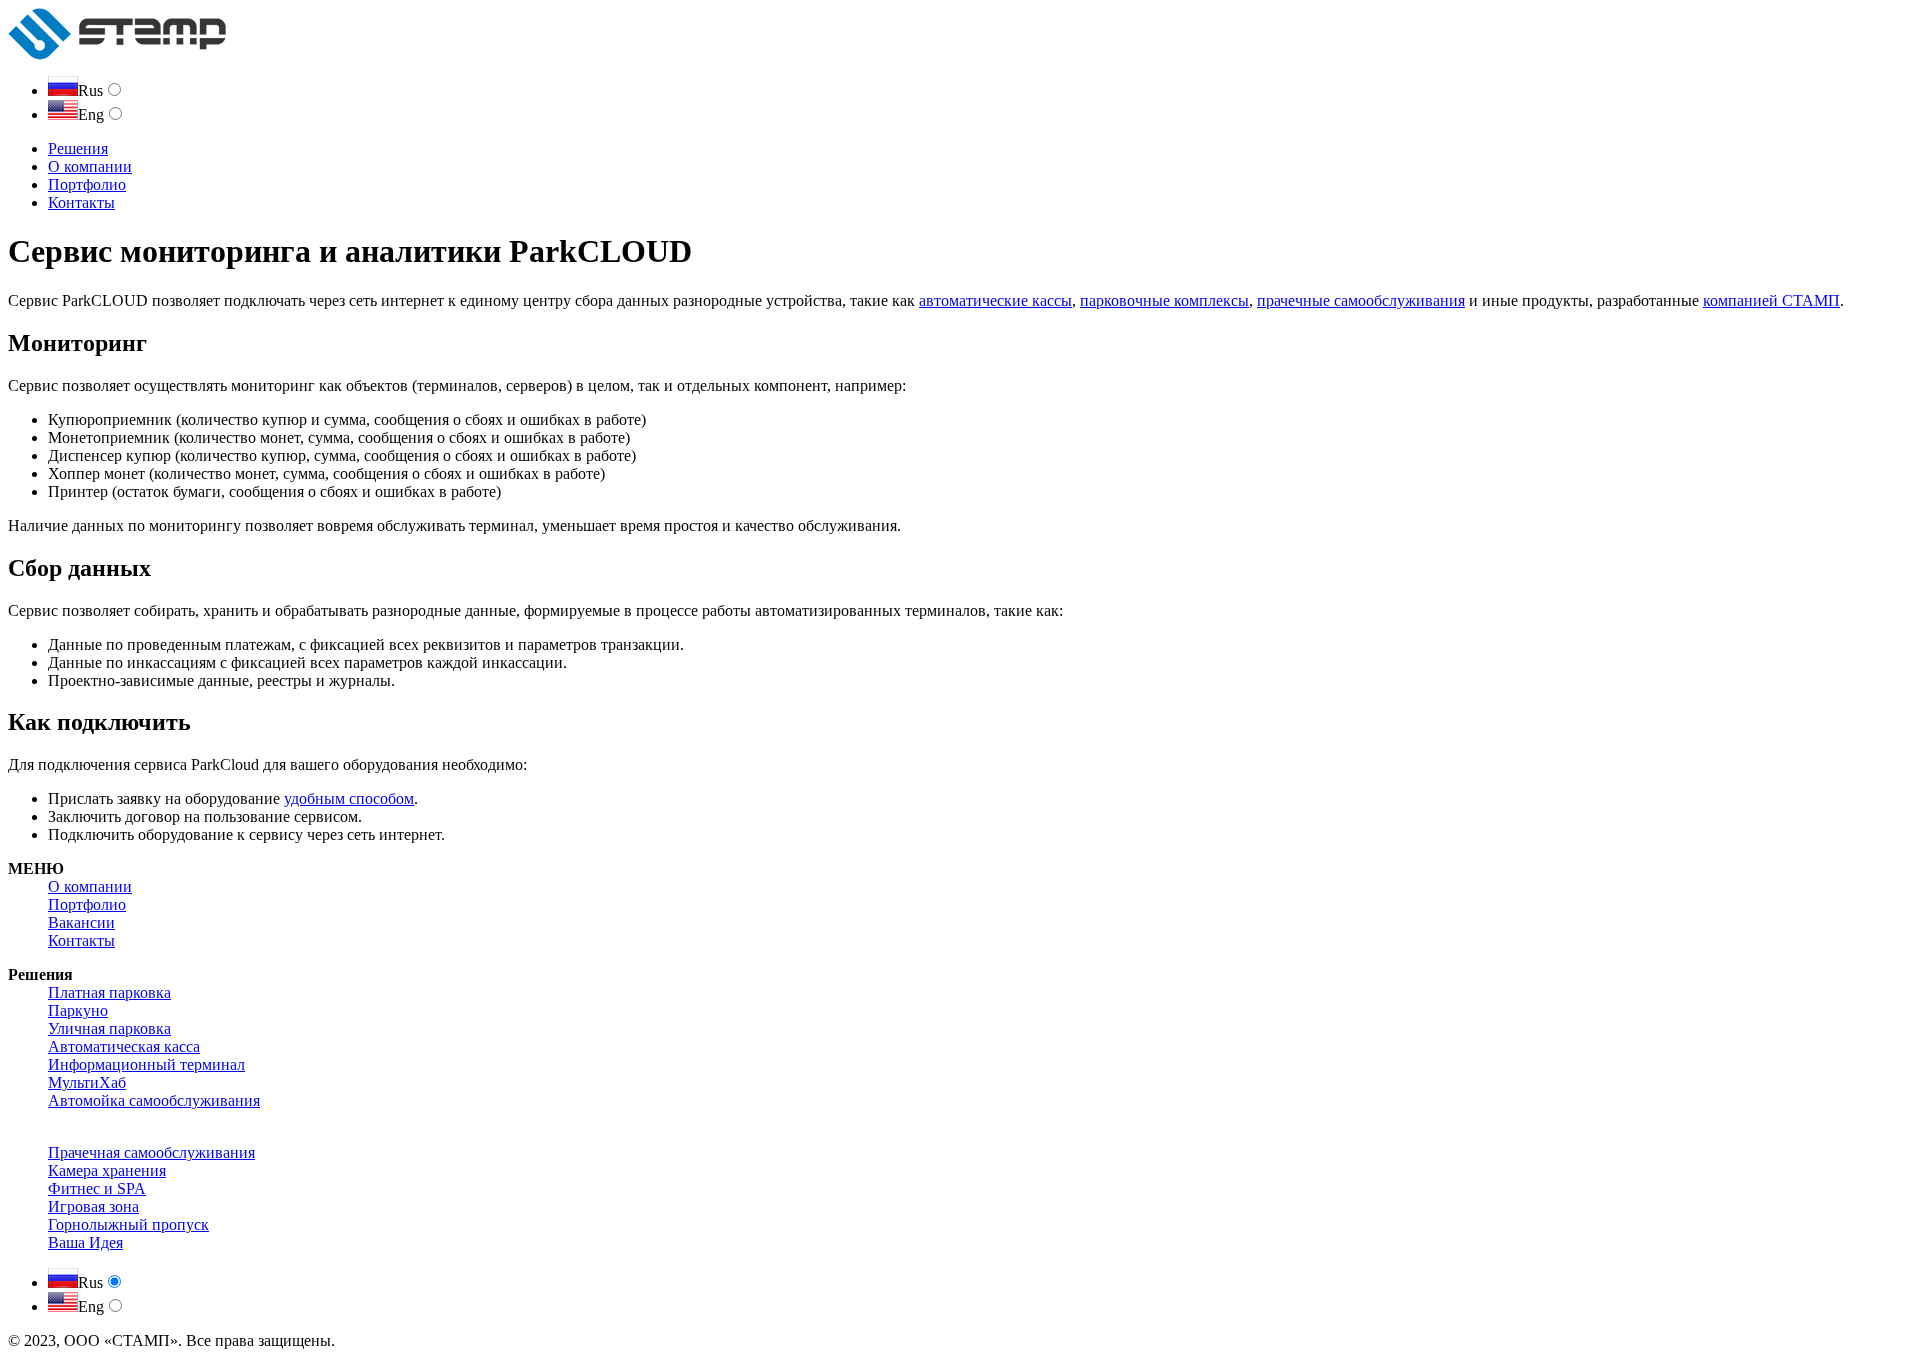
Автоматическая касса (124, 1046)
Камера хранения (107, 1170)
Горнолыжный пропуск (128, 1224)
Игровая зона (93, 1206)
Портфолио (87, 184)
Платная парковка (109, 992)
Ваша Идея (85, 1242)
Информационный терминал (146, 1064)
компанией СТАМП (1771, 300)
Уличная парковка (109, 1028)
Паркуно (78, 1010)
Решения (78, 148)
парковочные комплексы (1164, 300)
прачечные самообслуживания (1361, 300)
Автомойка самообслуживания (154, 1100)
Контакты (81, 202)
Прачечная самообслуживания (151, 1152)
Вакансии (81, 922)
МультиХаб (87, 1082)
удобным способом (349, 798)
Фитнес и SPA (97, 1188)
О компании (90, 166)
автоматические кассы (995, 300)
